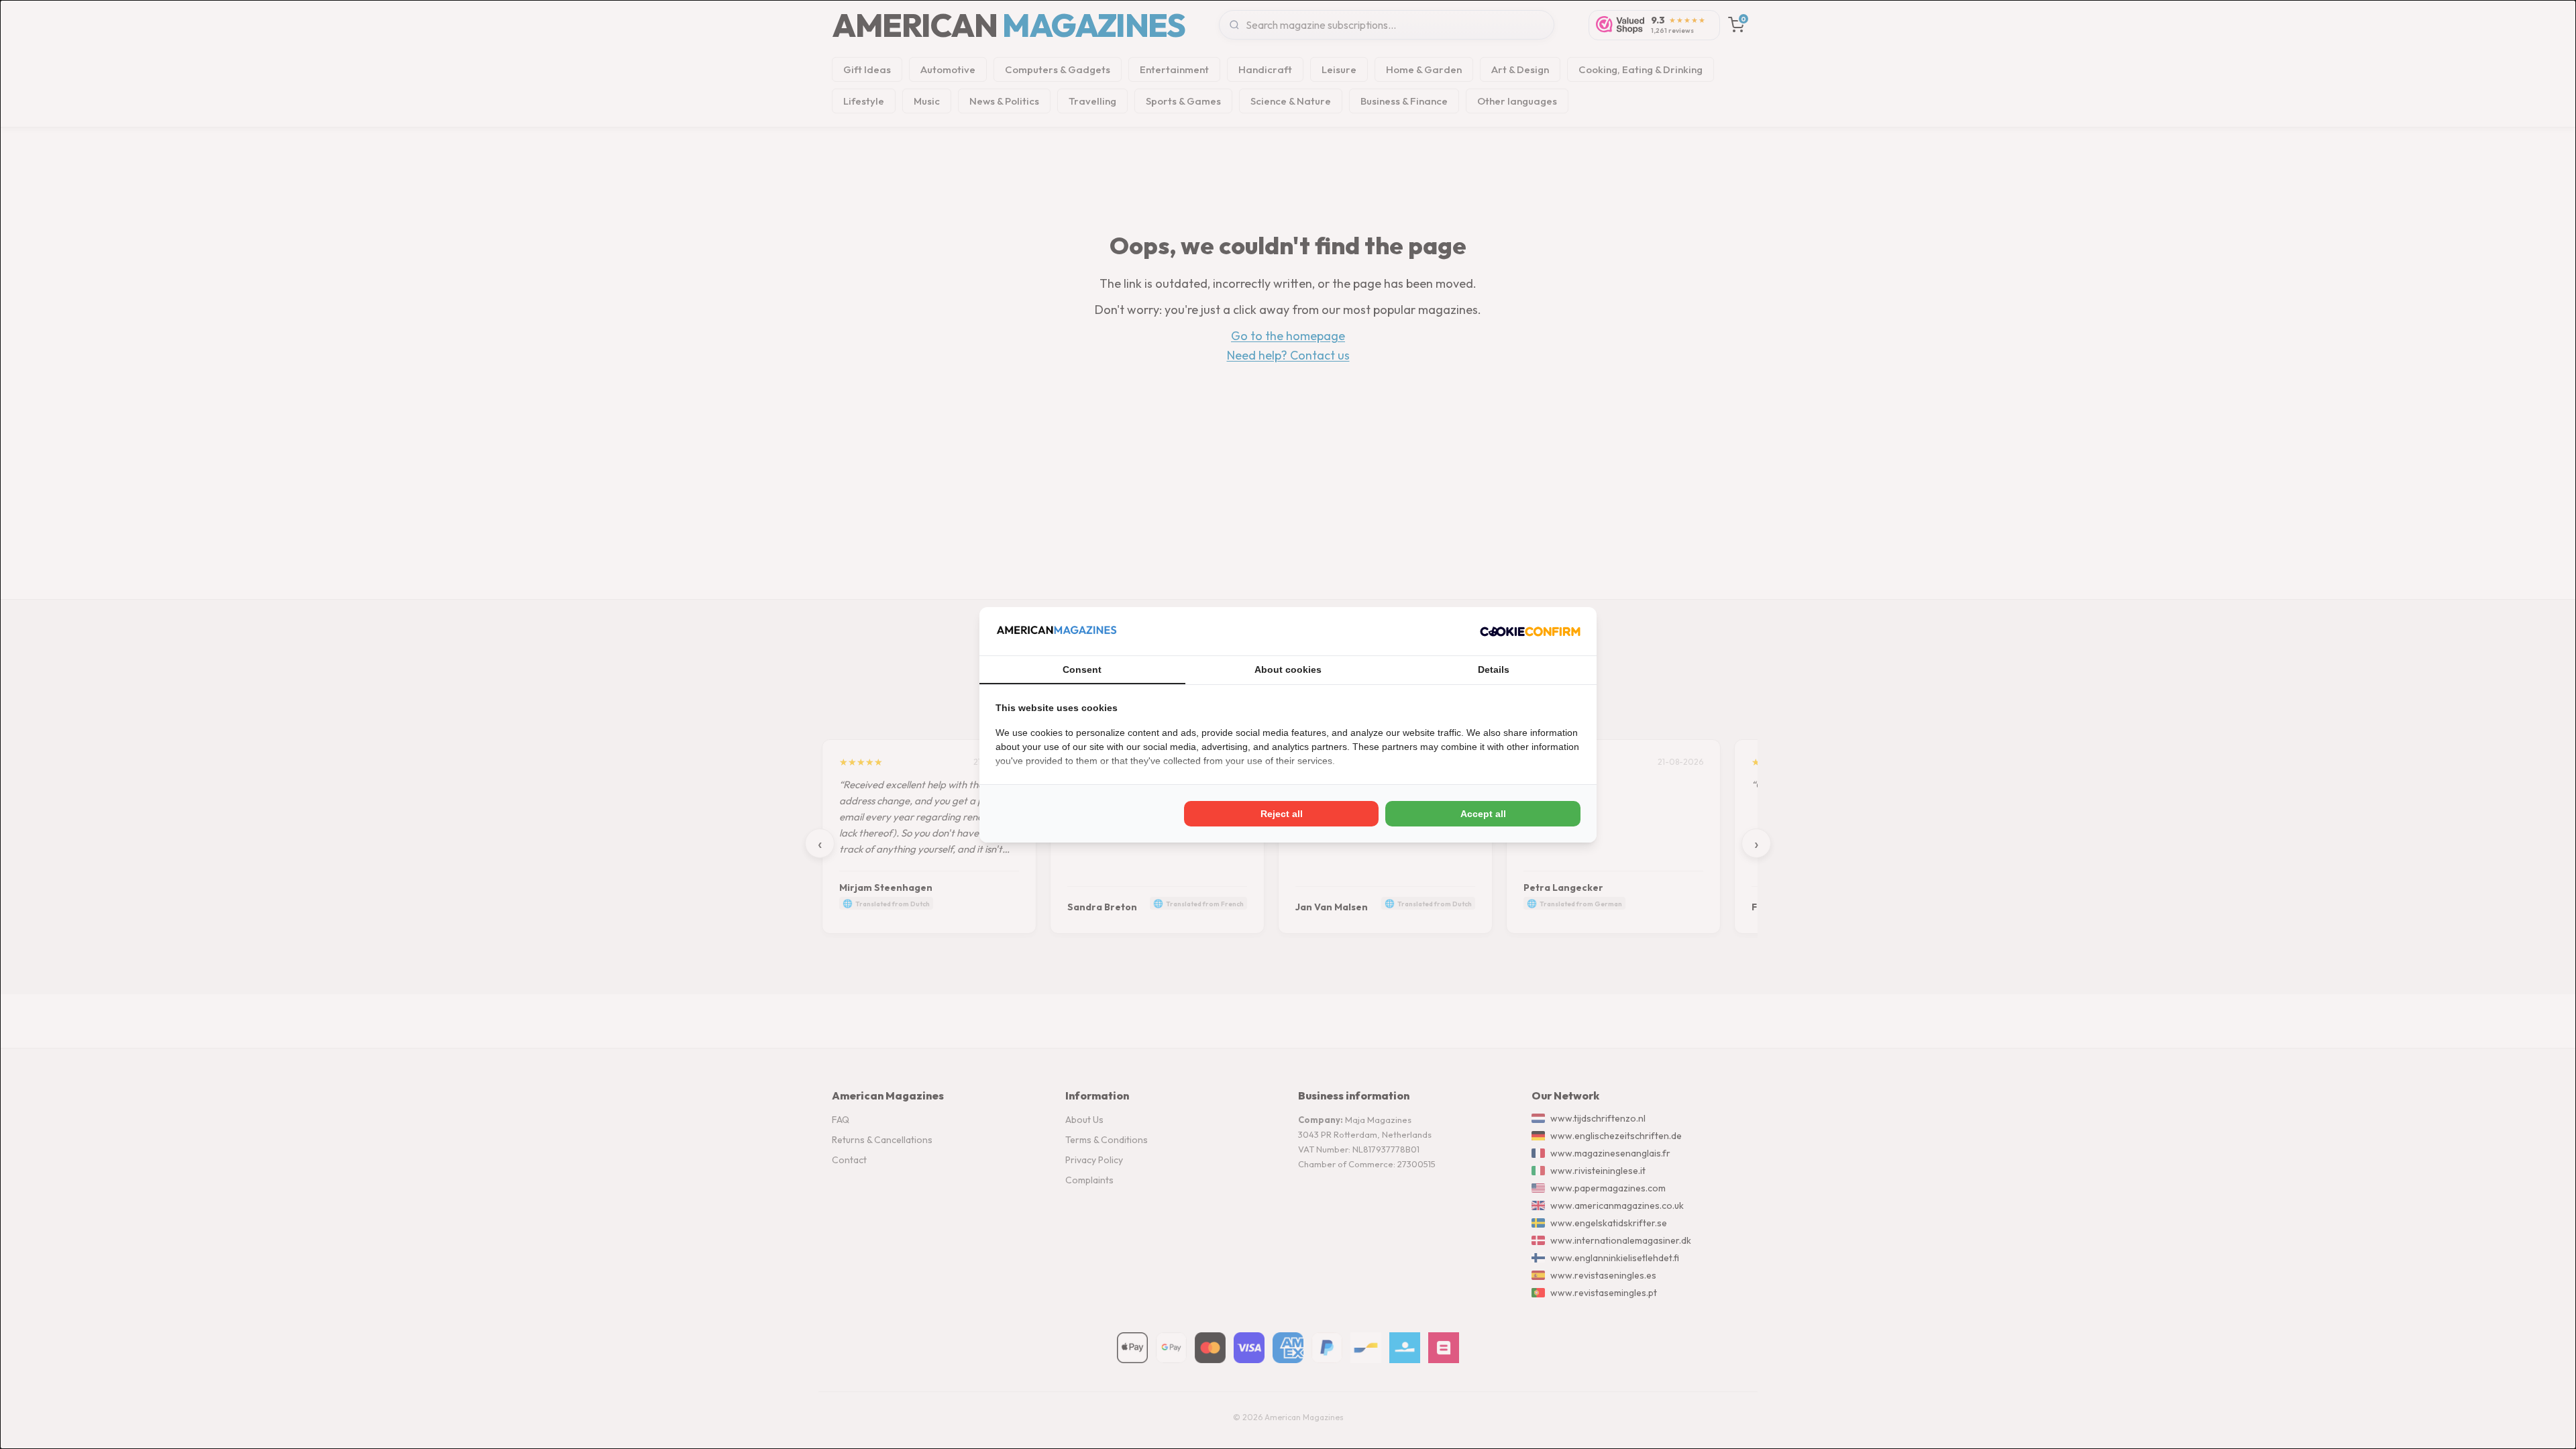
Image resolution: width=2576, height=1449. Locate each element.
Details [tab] (1494, 669)
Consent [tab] (1082, 669)
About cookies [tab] (1288, 669)
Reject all (1282, 814)
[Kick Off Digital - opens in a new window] (1530, 631)
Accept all (1483, 814)
